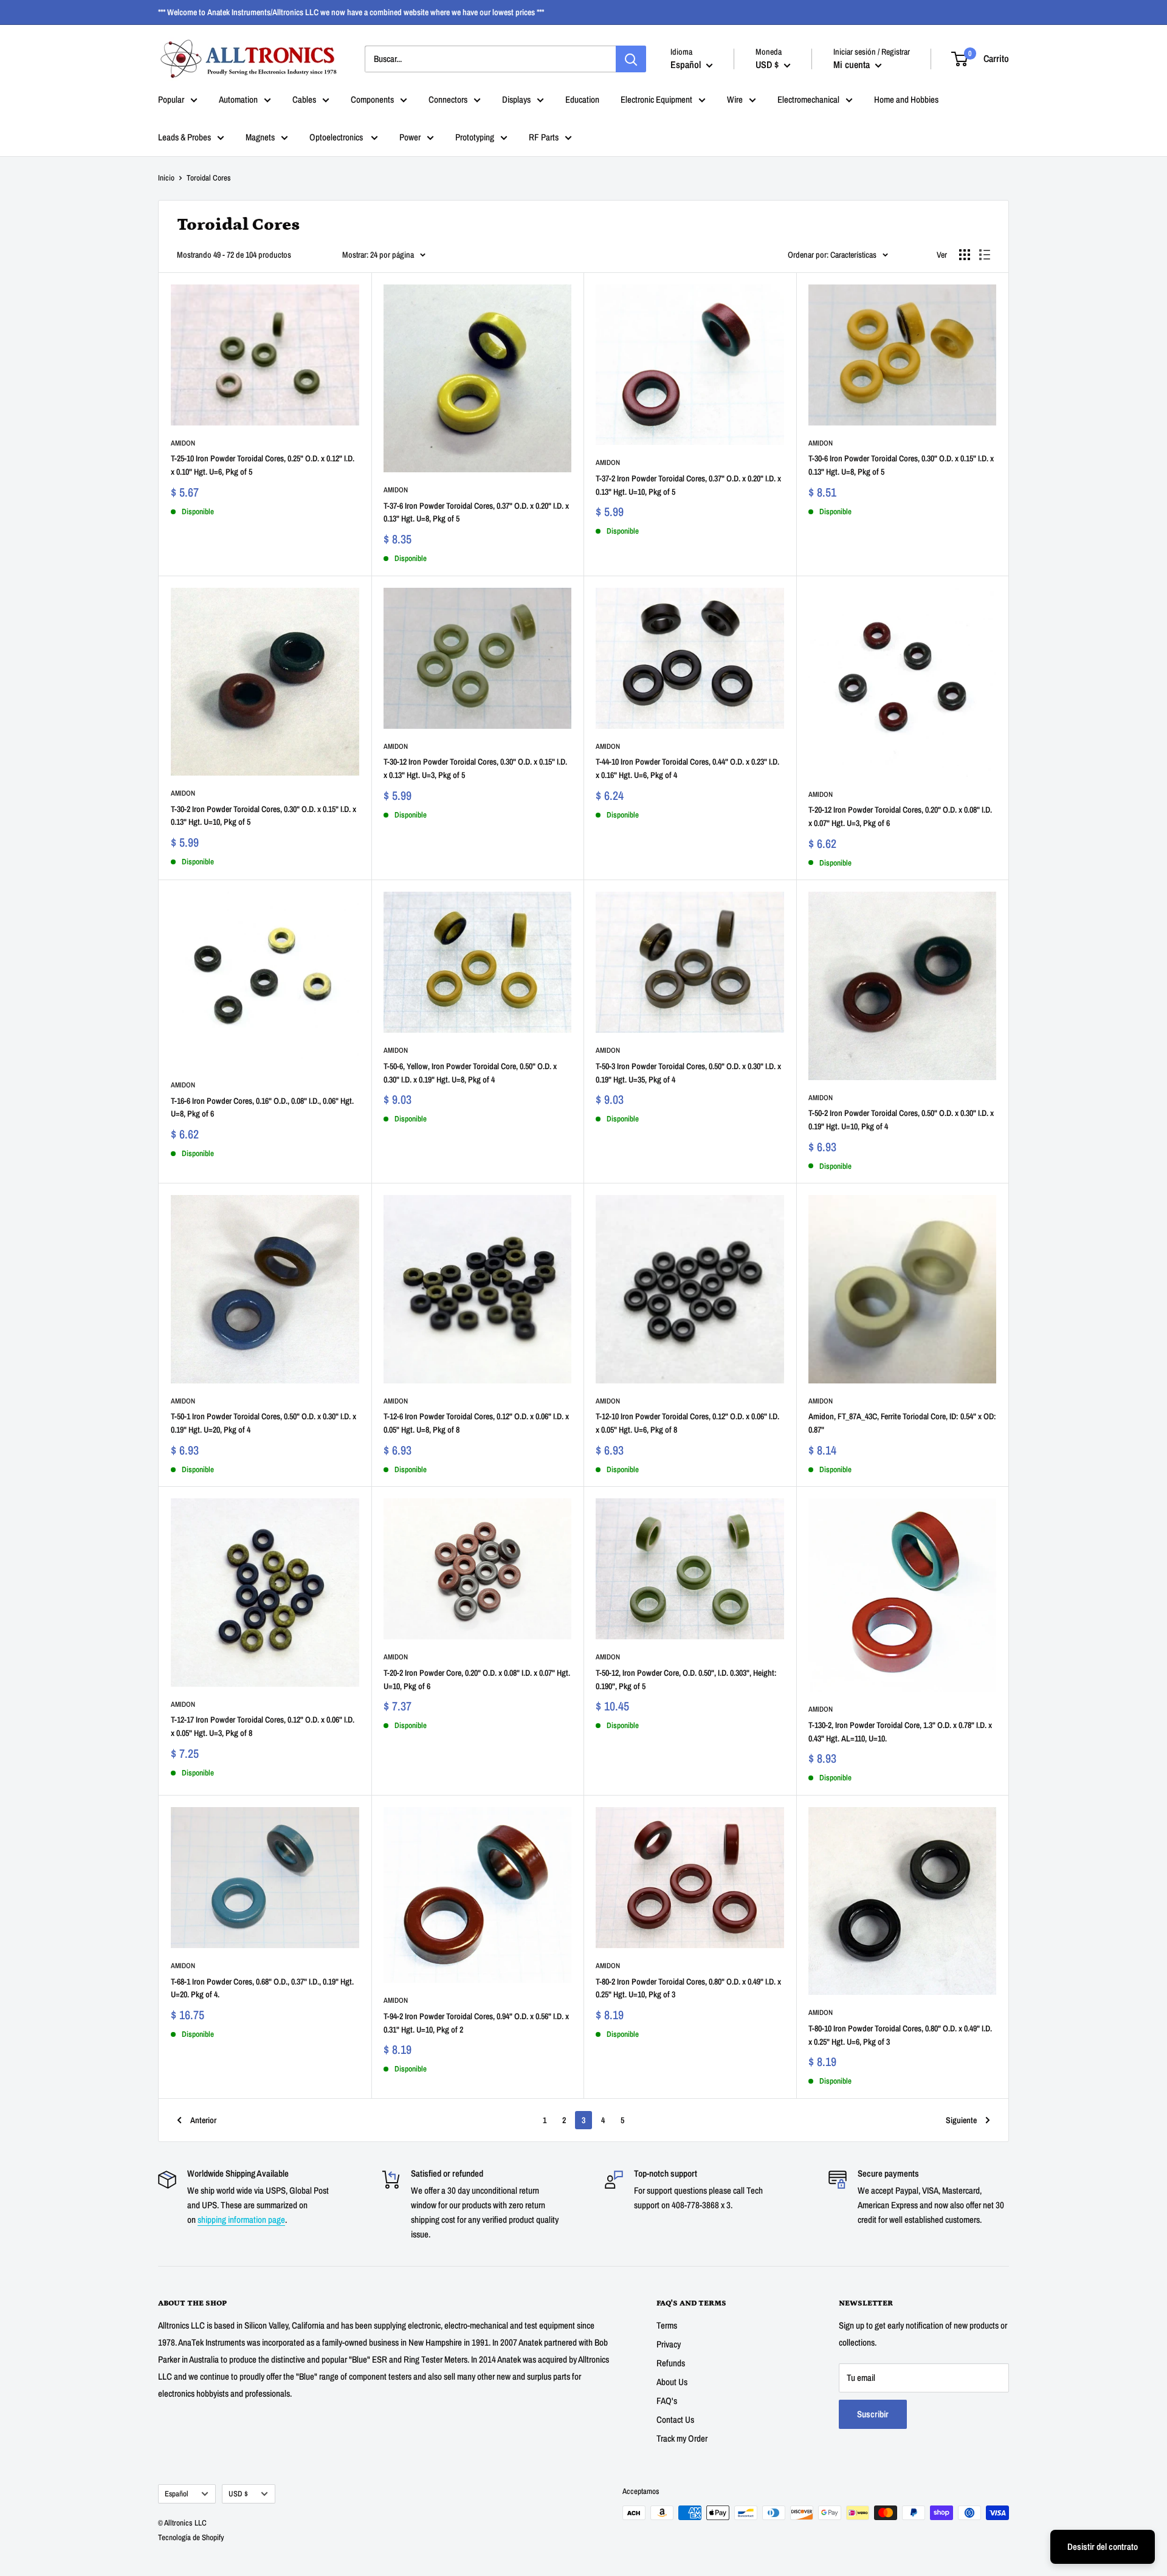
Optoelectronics (337, 137)
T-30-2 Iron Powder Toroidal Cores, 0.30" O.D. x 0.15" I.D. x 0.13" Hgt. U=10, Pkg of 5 (263, 816)
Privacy (669, 2344)
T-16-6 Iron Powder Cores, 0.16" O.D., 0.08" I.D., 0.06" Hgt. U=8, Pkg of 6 (262, 1107)
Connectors (448, 99)
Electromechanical (808, 99)
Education (582, 99)
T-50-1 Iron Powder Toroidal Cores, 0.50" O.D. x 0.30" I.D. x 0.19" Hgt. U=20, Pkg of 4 (263, 1423)
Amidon (183, 443)
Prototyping (475, 137)
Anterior (203, 2120)
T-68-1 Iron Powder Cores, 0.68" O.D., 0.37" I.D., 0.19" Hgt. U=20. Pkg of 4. (262, 1988)
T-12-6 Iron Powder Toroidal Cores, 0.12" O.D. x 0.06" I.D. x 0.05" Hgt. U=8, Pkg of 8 (476, 1423)
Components (372, 99)
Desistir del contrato (1103, 2547)
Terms (667, 2325)
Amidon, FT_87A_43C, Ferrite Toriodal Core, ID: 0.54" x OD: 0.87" (902, 1423)
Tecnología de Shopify (191, 2537)
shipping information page (241, 2220)
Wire (735, 99)
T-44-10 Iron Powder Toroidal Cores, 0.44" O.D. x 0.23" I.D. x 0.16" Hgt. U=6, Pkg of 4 (687, 768)
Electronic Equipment (656, 99)
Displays (516, 99)
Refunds (671, 2363)
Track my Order (682, 2438)
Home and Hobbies (906, 99)
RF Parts (544, 137)
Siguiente (961, 2120)
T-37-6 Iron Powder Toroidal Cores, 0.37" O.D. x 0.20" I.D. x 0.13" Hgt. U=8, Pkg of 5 (476, 512)
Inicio (166, 178)
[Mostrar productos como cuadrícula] (965, 255)
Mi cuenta (853, 64)
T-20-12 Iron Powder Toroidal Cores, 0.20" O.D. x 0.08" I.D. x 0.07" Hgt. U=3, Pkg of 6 (900, 816)
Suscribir (873, 2414)
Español (177, 2494)
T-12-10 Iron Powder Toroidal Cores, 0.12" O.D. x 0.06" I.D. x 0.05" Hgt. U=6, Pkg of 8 (687, 1423)
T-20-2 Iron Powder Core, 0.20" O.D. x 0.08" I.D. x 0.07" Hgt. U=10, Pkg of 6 (477, 1679)
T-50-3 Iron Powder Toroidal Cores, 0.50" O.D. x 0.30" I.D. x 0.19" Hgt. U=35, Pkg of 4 (688, 1073)
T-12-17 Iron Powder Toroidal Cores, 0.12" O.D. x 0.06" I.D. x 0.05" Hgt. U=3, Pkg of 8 (263, 1726)
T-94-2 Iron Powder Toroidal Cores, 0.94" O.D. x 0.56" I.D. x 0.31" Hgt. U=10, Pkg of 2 (476, 2023)
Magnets (260, 137)
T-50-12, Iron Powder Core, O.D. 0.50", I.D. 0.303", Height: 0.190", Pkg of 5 (686, 1679)
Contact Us (675, 2419)
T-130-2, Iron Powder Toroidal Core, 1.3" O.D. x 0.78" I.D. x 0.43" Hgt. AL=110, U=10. (900, 1732)
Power (410, 137)
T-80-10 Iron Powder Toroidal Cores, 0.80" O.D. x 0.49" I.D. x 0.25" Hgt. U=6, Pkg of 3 (900, 2035)
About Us (672, 2382)
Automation (238, 99)
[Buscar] (631, 59)
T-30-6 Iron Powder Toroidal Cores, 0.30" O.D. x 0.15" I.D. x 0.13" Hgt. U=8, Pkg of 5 (901, 465)
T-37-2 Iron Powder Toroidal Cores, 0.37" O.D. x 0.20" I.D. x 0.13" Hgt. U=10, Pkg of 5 (688, 485)
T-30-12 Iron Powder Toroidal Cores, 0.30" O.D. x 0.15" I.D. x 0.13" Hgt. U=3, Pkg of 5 (475, 768)
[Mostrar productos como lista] (985, 255)
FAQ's (667, 2401)
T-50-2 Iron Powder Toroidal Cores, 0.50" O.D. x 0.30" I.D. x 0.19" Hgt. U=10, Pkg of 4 (901, 1120)
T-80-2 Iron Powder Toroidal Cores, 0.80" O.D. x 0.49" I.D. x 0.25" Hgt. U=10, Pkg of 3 (688, 1988)
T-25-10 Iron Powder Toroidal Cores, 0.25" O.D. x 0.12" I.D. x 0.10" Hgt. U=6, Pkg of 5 (263, 465)
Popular (171, 99)
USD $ (238, 2494)
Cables (304, 99)
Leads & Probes (184, 137)
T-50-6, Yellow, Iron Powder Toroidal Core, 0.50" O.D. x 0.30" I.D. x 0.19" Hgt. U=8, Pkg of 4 (470, 1073)
